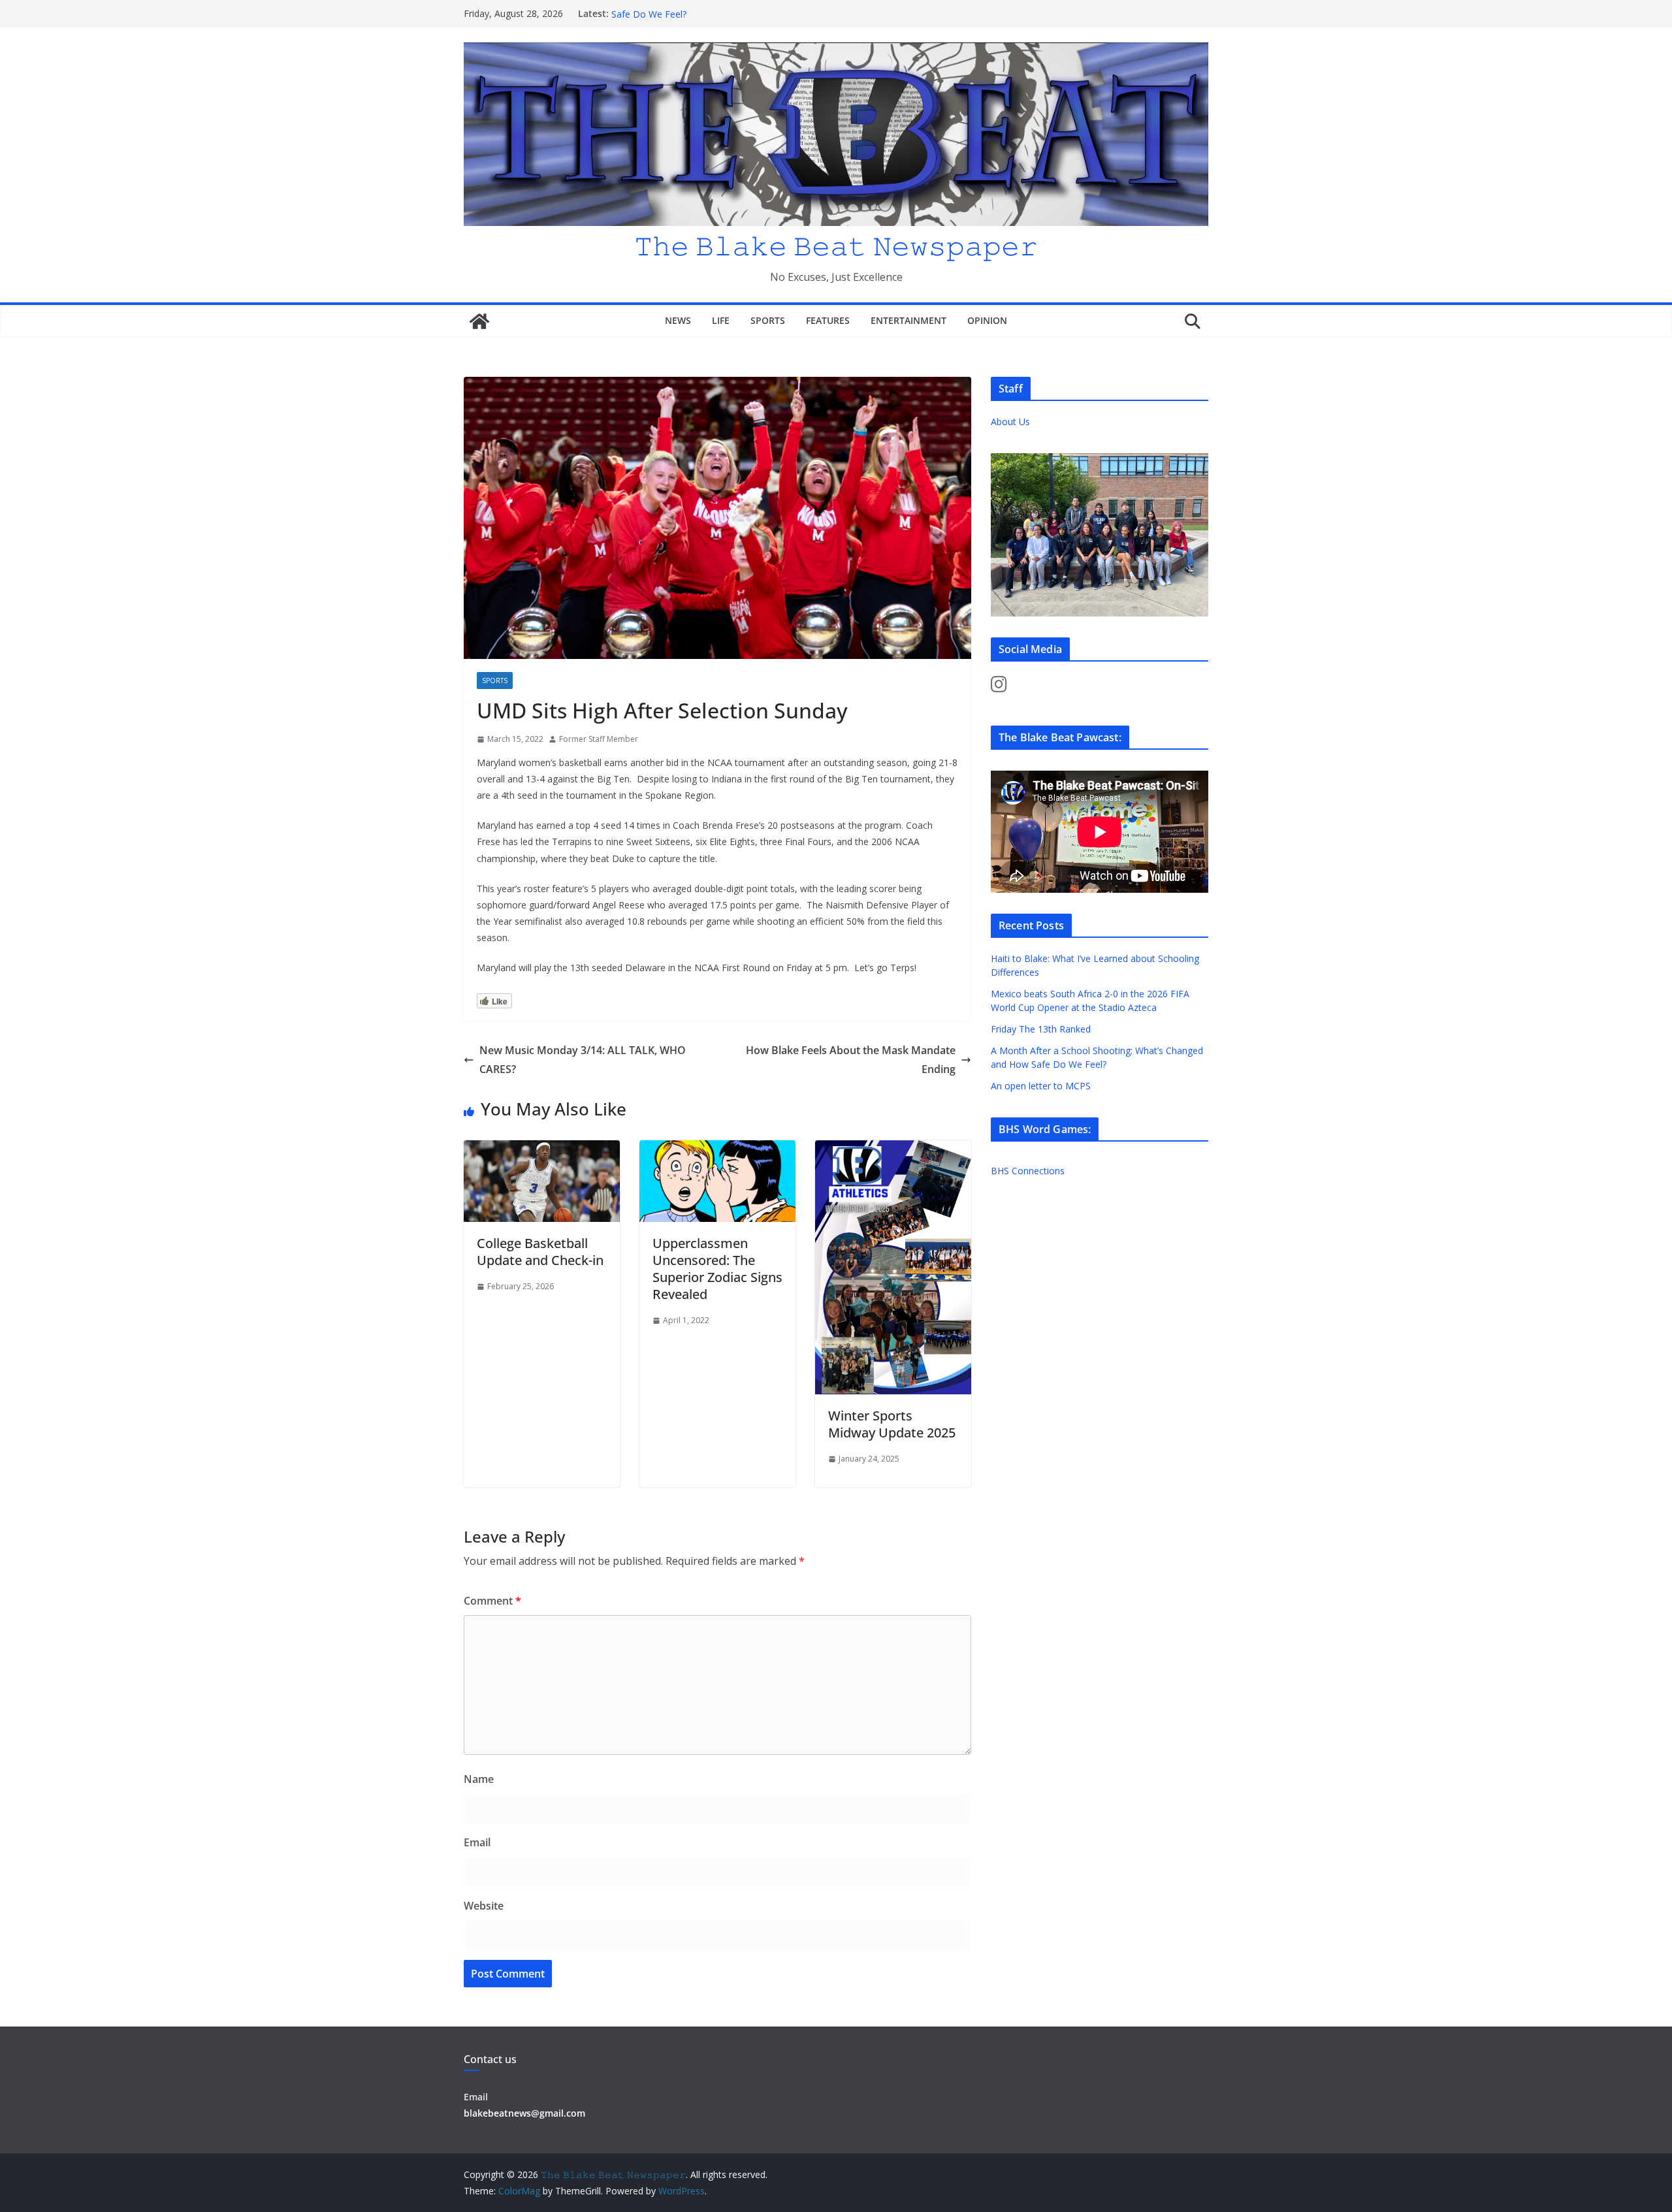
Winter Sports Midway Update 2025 (892, 1424)
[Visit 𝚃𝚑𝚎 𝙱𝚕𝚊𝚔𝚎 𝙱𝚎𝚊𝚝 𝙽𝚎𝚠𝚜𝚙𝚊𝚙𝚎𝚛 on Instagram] (999, 687)
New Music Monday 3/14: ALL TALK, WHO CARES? (583, 1060)
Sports (768, 320)
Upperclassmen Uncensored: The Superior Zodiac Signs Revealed (717, 1269)
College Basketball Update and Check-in (540, 1252)
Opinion (987, 320)
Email (477, 1842)
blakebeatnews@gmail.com (524, 2113)
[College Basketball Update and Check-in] (542, 1149)
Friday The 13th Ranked (1041, 1029)
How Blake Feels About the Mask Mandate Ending (851, 1060)
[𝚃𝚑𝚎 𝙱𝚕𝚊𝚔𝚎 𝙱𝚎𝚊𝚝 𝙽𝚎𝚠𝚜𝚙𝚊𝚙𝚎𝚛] (479, 321)
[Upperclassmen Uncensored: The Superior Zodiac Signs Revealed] (717, 1149)
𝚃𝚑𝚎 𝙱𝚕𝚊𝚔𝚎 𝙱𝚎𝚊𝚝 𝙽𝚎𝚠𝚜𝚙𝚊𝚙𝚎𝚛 (836, 245)
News (678, 320)
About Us (1010, 422)
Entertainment (908, 320)
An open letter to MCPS (1041, 1086)
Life (721, 320)
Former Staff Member (599, 739)
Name (479, 1779)
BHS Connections (1028, 1171)
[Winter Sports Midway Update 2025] (893, 1149)
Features (828, 320)
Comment (492, 1601)
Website (484, 1906)
